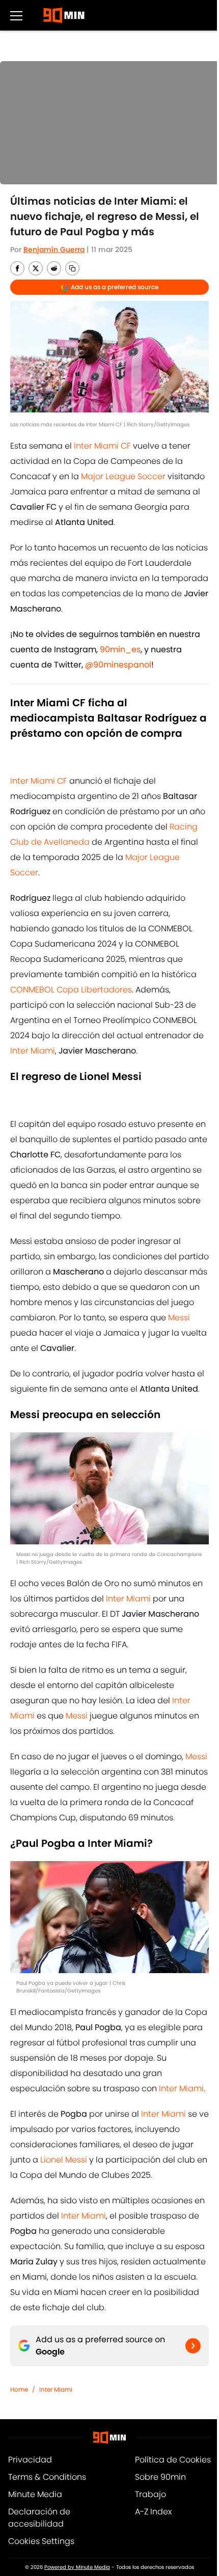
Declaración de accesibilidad (39, 2518)
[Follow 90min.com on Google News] (193, 2346)
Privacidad (30, 2460)
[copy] (72, 268)
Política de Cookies (173, 2460)
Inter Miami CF (102, 446)
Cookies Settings (41, 2541)
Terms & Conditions (47, 2477)
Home (19, 2389)
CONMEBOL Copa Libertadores (71, 990)
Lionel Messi (63, 2160)
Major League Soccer (123, 476)
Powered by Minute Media (77, 2567)
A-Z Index (153, 2512)
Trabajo (150, 2494)
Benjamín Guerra (54, 250)
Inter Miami (33, 1051)
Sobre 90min (160, 2477)
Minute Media (35, 2494)
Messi (179, 1318)
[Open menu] (16, 15)
